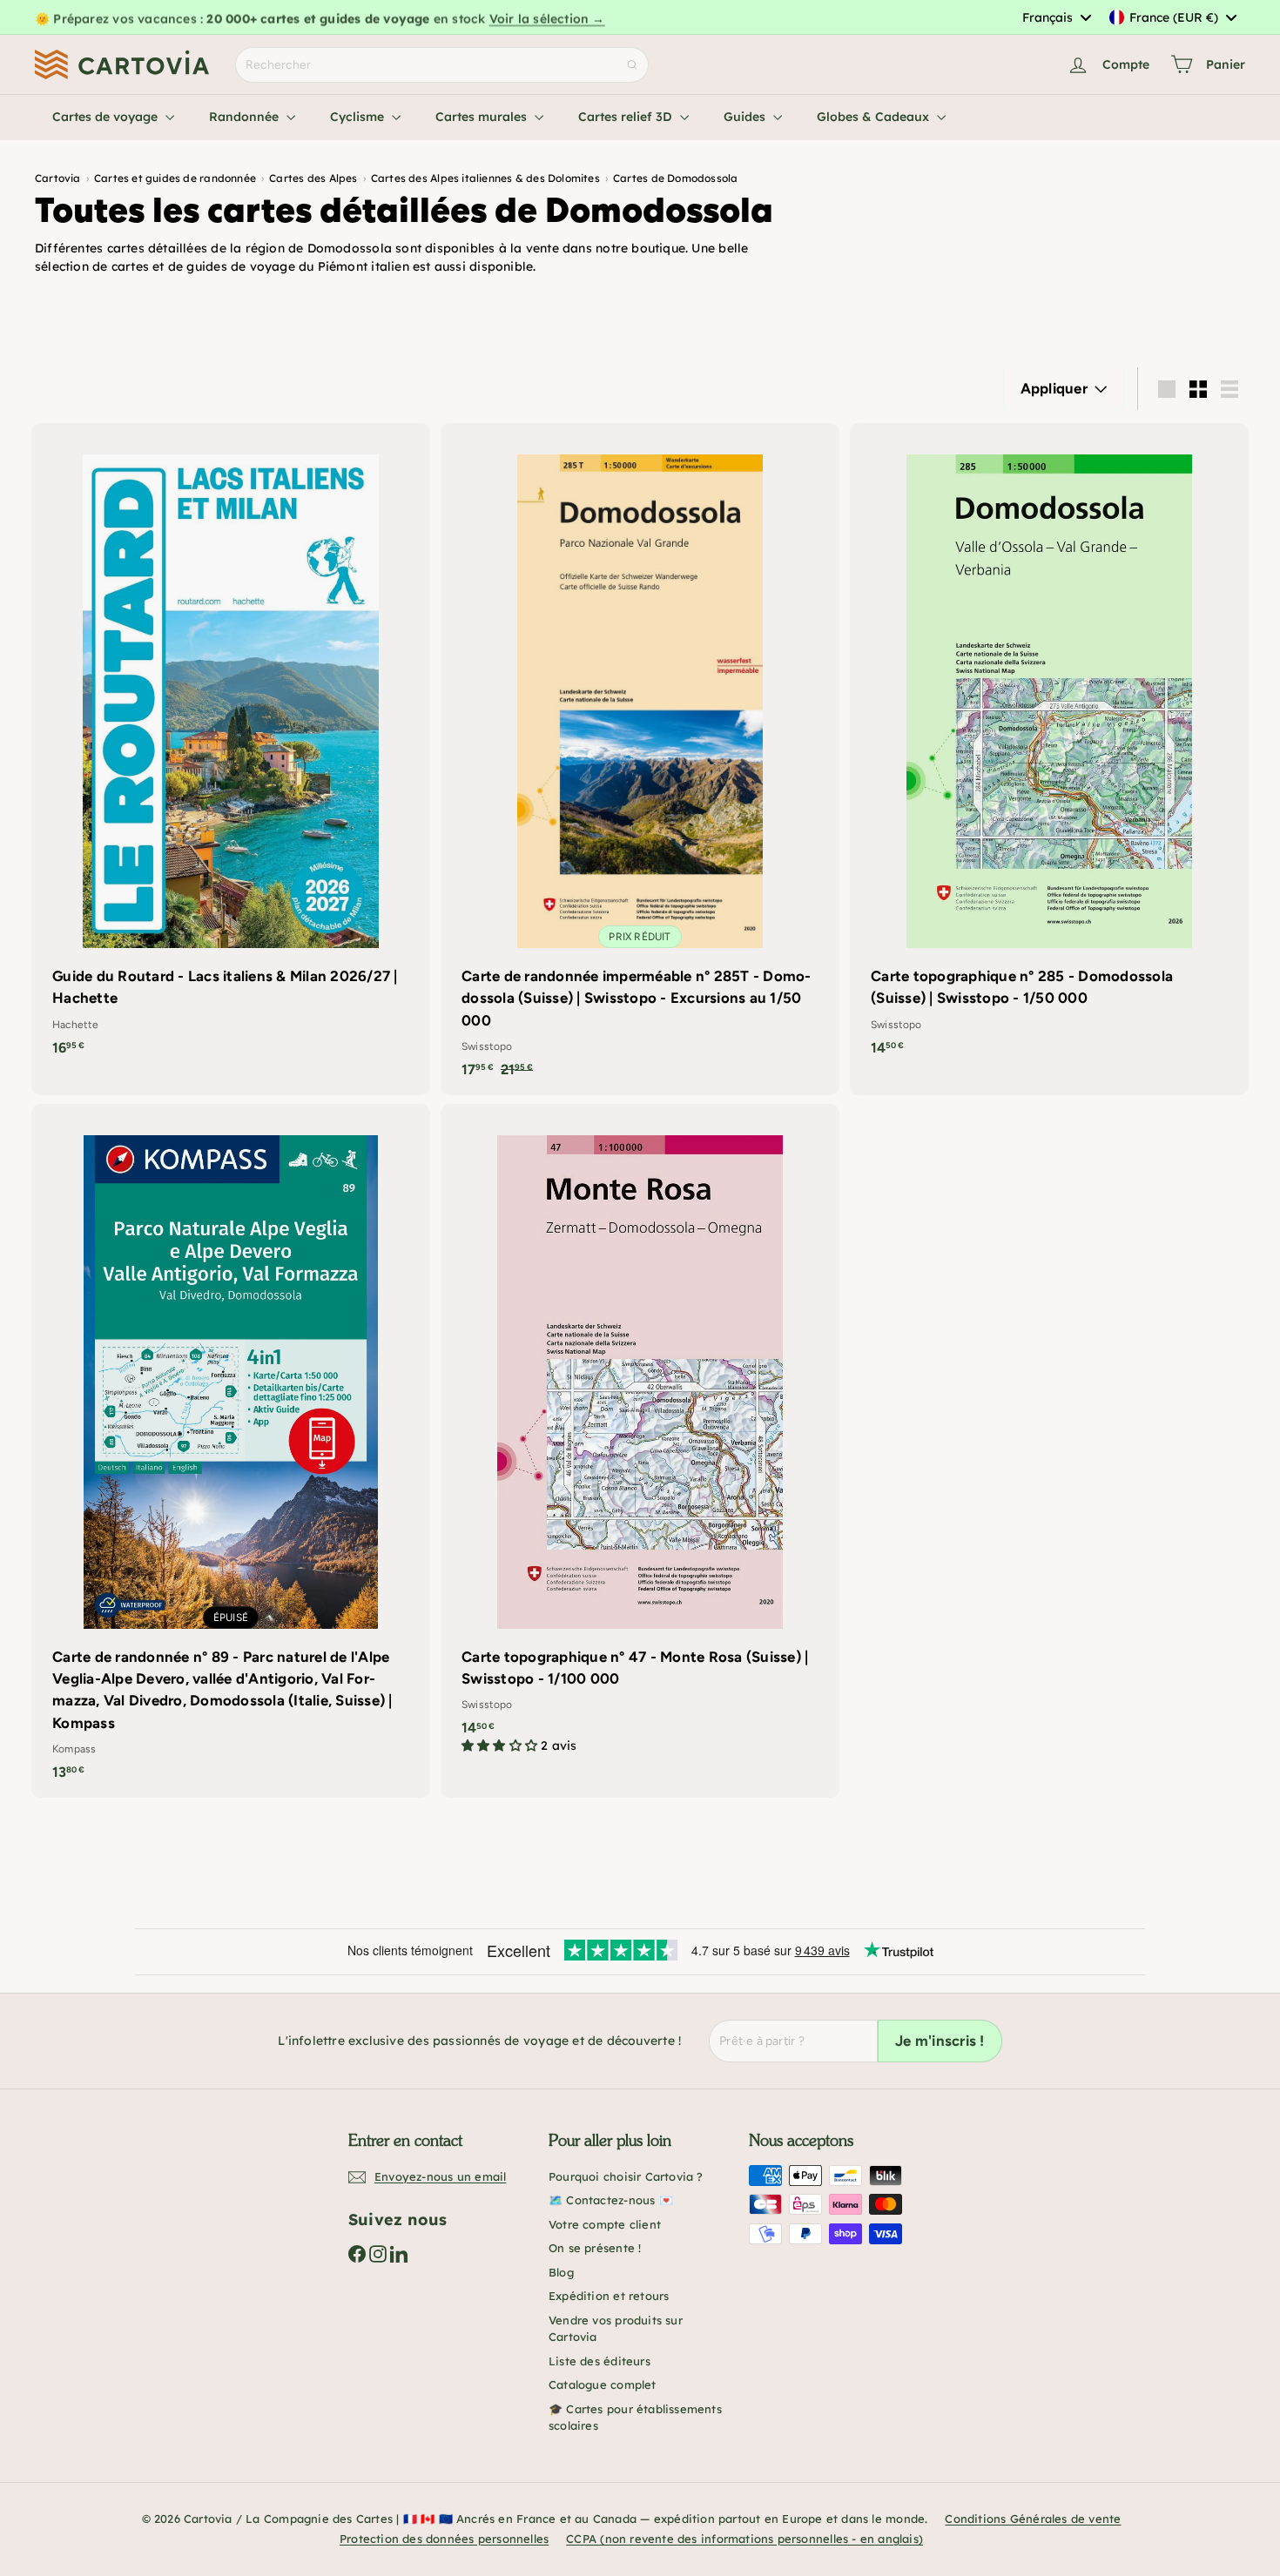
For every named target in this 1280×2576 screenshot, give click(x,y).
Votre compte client (605, 2224)
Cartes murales (483, 117)
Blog (561, 2272)
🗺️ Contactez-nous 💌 (611, 2200)
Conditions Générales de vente (1033, 2519)
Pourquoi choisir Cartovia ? (626, 2176)
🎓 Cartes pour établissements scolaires (635, 2418)
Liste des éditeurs (600, 2361)
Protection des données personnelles (444, 2539)
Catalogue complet (603, 2384)
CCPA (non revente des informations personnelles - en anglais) (744, 2539)
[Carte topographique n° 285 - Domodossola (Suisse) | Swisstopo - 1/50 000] (1049, 748)
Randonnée (246, 117)
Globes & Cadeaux (875, 117)
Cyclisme (359, 117)
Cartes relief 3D (627, 117)
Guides (746, 117)
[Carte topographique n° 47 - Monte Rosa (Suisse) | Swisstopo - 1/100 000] (640, 1438)
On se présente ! (595, 2248)
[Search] (632, 65)
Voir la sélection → (547, 17)
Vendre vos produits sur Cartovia (616, 2329)
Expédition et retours (609, 2296)
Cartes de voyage (107, 117)
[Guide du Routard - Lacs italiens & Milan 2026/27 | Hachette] (231, 748)
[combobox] (1056, 17)
